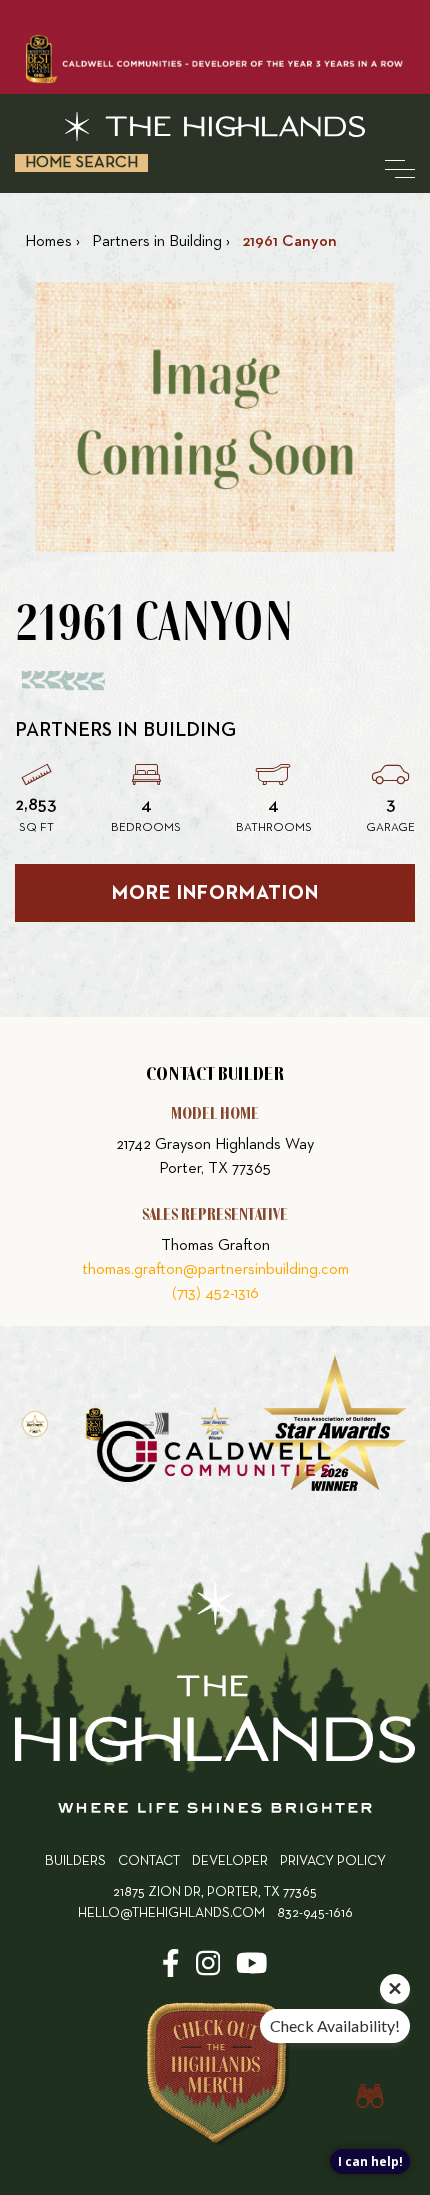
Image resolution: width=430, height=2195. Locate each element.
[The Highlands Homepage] (215, 1701)
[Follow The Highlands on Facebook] (171, 1970)
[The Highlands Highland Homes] (215, 126)
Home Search (81, 163)
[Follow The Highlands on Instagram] (208, 1970)
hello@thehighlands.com (171, 1913)
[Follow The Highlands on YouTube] (252, 1970)
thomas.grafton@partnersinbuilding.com (215, 1270)
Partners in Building (125, 730)
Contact (149, 1861)
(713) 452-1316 (215, 1294)
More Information (215, 893)
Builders (75, 1861)
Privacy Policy (333, 1861)
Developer (230, 1861)
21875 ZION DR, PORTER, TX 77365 (215, 1892)
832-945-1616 (315, 1913)
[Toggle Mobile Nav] (400, 169)
